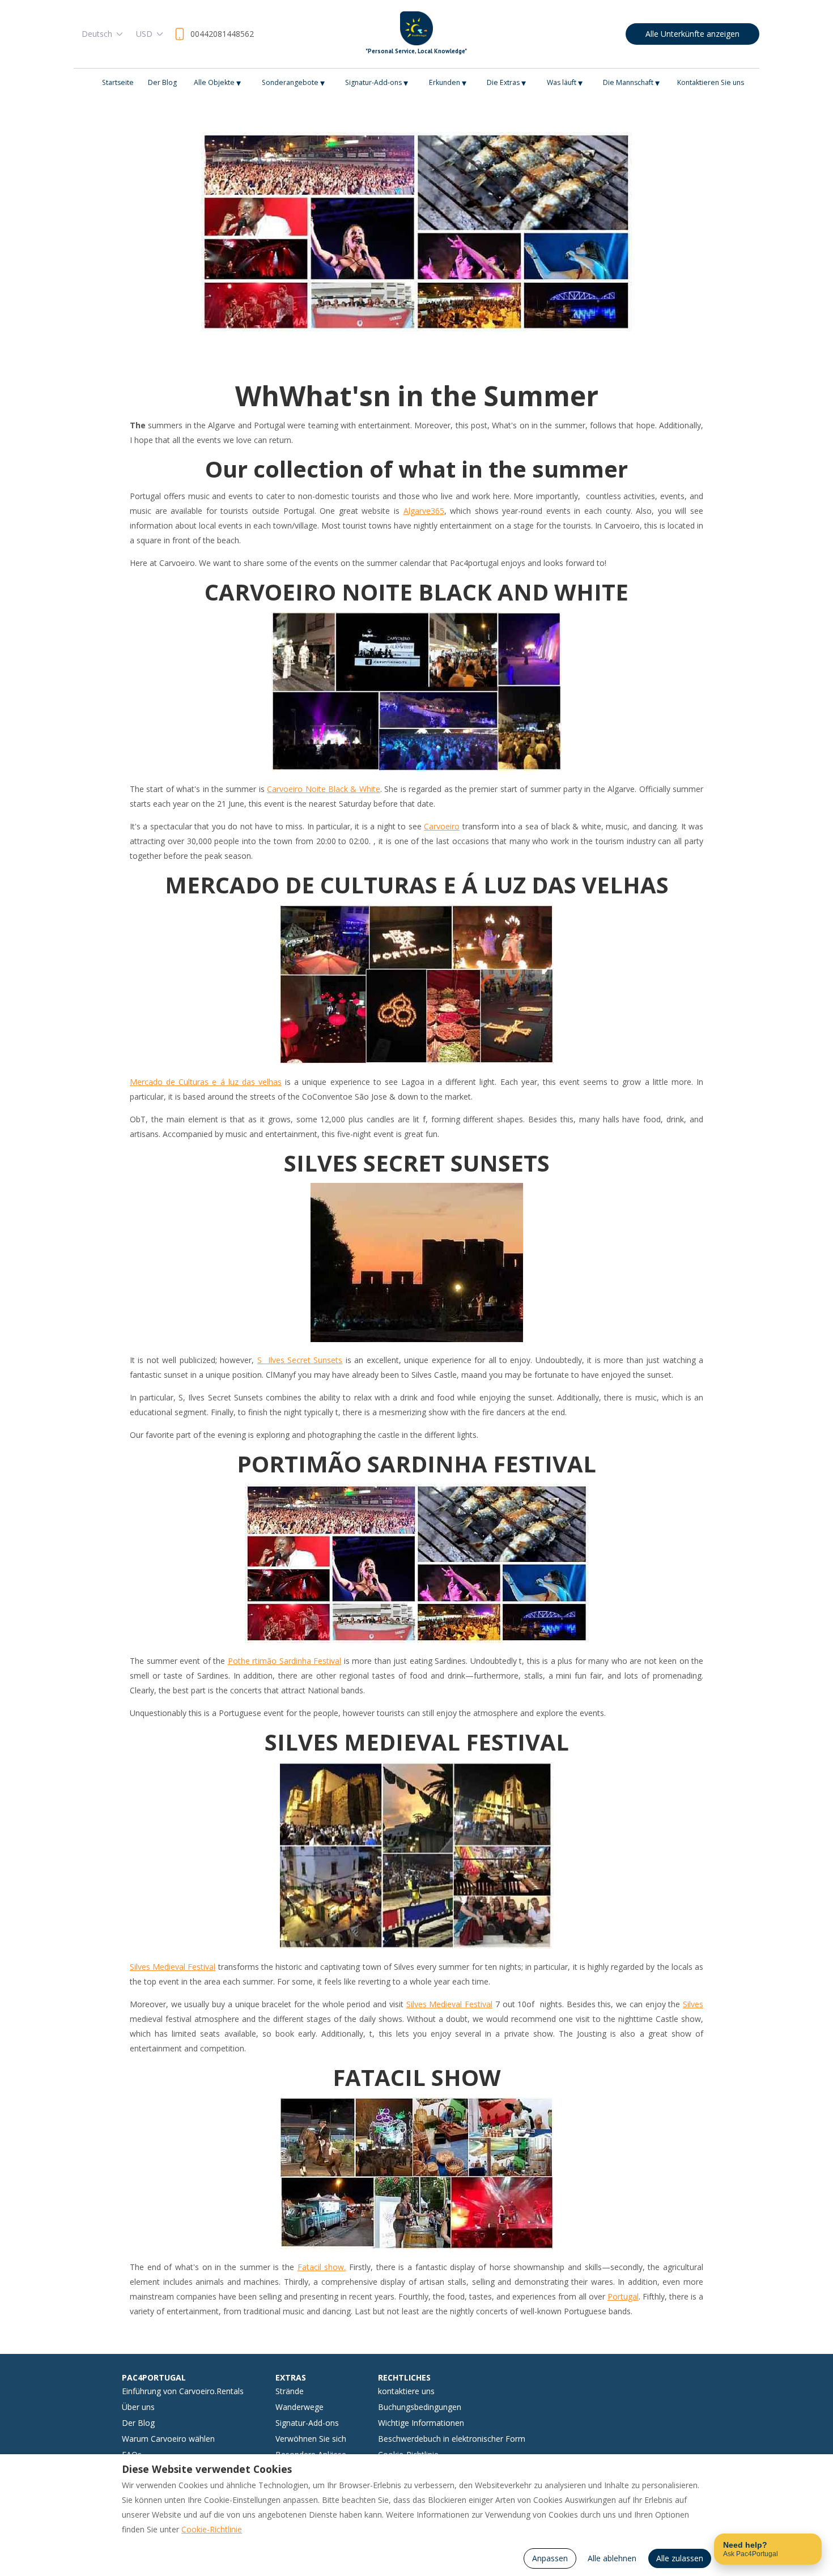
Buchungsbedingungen (420, 2407)
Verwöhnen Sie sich (311, 2439)
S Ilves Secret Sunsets (300, 1360)
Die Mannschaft (631, 83)
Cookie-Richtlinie (212, 2529)
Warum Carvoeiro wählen (168, 2439)
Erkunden (448, 83)
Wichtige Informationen (421, 2423)
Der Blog (162, 82)
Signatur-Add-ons (377, 83)
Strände (290, 2391)
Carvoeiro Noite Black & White (324, 789)
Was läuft (565, 83)
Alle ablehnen (612, 2558)
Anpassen (550, 2558)
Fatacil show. (322, 2267)
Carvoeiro (442, 826)
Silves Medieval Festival (173, 1967)
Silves (693, 2004)
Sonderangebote (293, 83)
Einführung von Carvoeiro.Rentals (183, 2391)
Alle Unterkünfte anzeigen (692, 34)
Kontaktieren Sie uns (711, 82)
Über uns (138, 2407)
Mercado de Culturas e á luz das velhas (206, 1082)
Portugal (623, 2296)
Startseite (118, 82)
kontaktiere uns (406, 2391)
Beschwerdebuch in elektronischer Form (452, 2439)
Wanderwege (299, 2407)
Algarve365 (424, 511)
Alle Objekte (217, 83)
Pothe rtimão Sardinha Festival (285, 1661)
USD (144, 34)
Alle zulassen (680, 2558)
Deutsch (97, 34)
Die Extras (506, 83)
